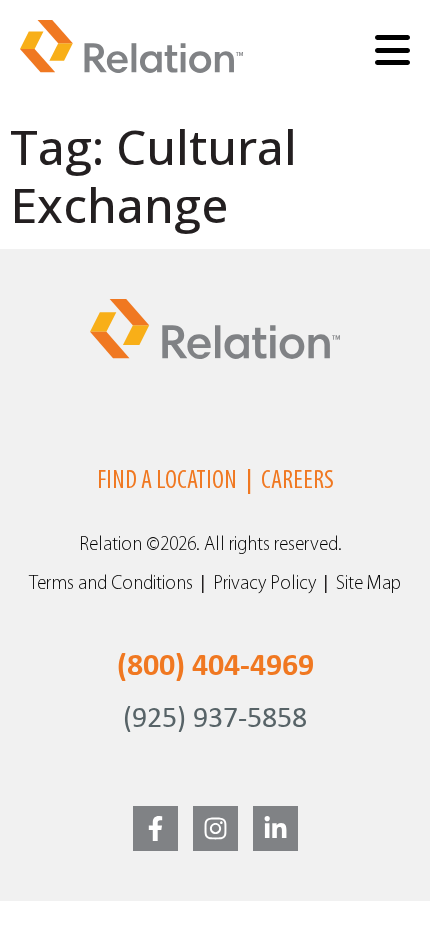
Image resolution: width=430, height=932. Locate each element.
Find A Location (167, 481)
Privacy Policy (264, 584)
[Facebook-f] (155, 828)
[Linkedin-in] (275, 828)
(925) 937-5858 (215, 719)
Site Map (368, 584)
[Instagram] (215, 828)
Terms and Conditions (111, 584)
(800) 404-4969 (215, 667)
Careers (297, 481)
